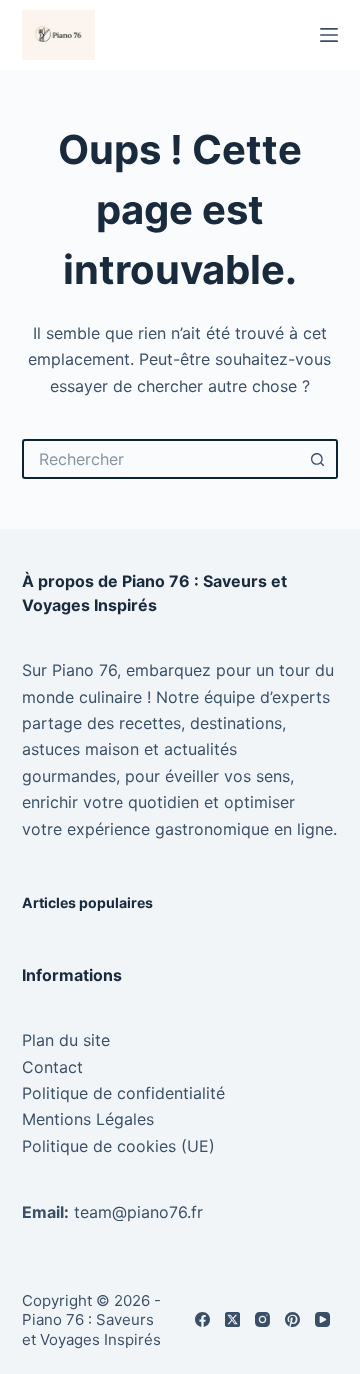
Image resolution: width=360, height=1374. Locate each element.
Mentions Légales (88, 1119)
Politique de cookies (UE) (118, 1146)
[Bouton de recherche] (318, 459)
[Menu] (329, 35)
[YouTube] (322, 1319)
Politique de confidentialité (123, 1093)
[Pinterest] (292, 1319)
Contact (52, 1067)
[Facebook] (202, 1319)
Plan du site (66, 1040)
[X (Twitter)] (232, 1319)
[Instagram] (262, 1319)
